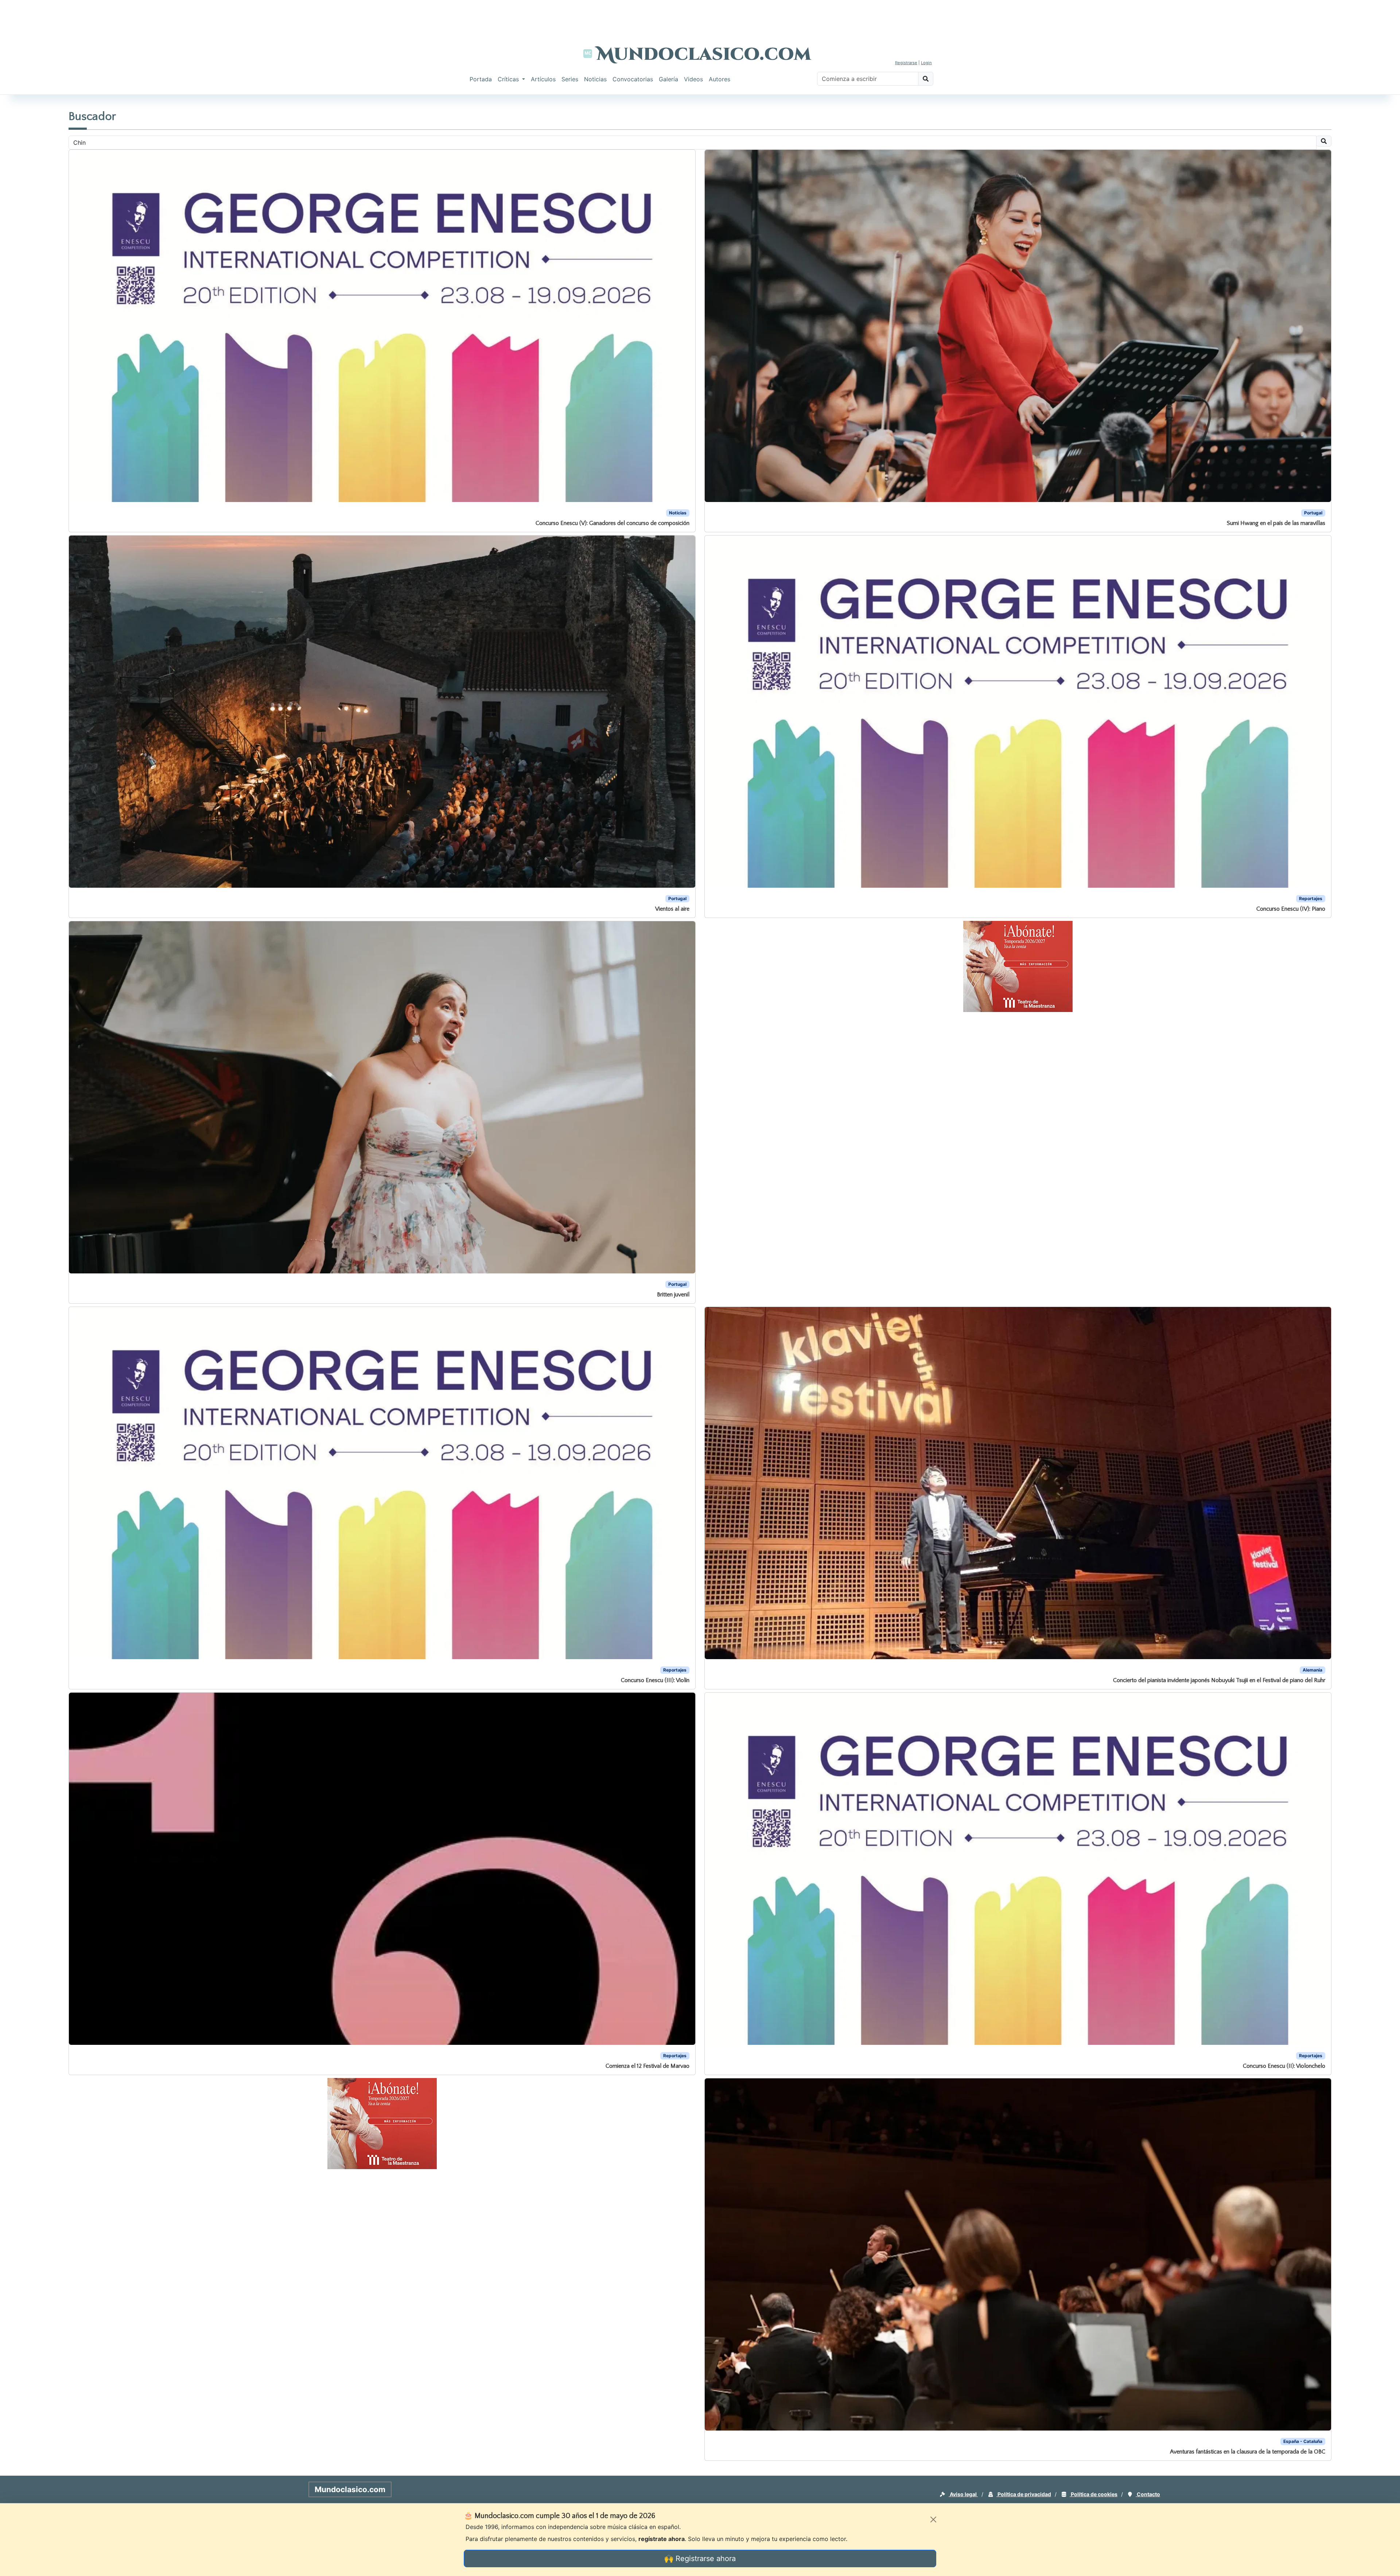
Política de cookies (1094, 2494)
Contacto (1148, 2494)
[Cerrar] (933, 2519)
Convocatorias (633, 79)
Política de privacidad (1024, 2494)
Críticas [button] (509, 79)
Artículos (543, 79)
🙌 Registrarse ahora (700, 2559)
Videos (693, 79)
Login (926, 63)
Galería (668, 79)
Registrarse (906, 63)
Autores (720, 79)
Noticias (595, 79)
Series (570, 79)
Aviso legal (963, 2494)
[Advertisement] (700, 16)
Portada (481, 79)
